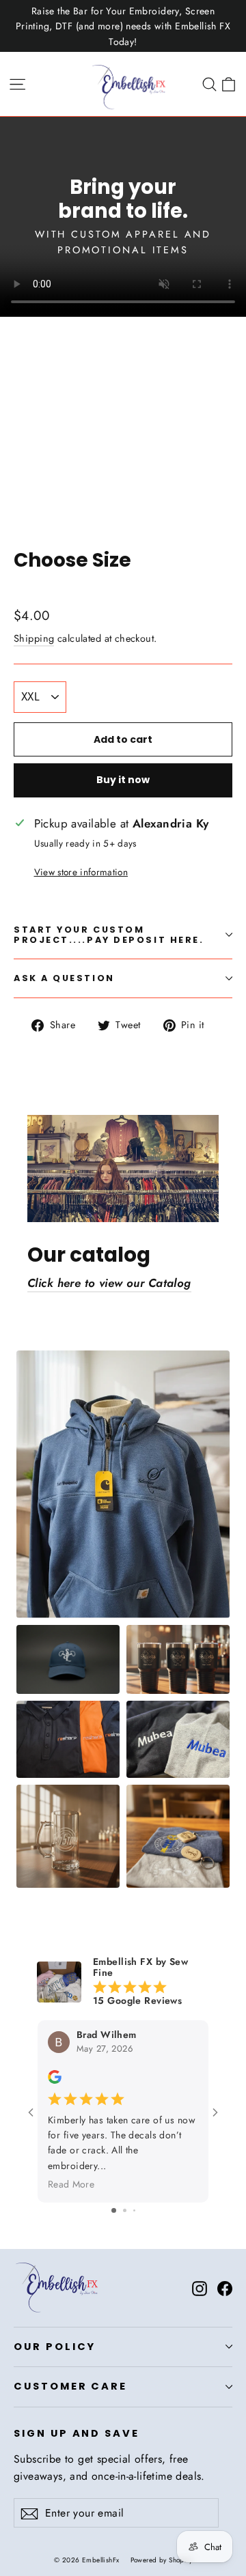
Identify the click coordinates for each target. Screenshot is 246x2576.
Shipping (34, 638)
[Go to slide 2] (125, 2210)
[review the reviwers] (55, 2080)
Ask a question (64, 978)
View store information (81, 872)
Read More (71, 2184)
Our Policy (55, 2347)
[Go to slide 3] (134, 2210)
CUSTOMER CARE (70, 2386)
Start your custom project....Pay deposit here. (109, 935)
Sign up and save (77, 2433)
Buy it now (123, 780)
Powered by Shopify (162, 2560)
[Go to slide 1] (114, 2210)
